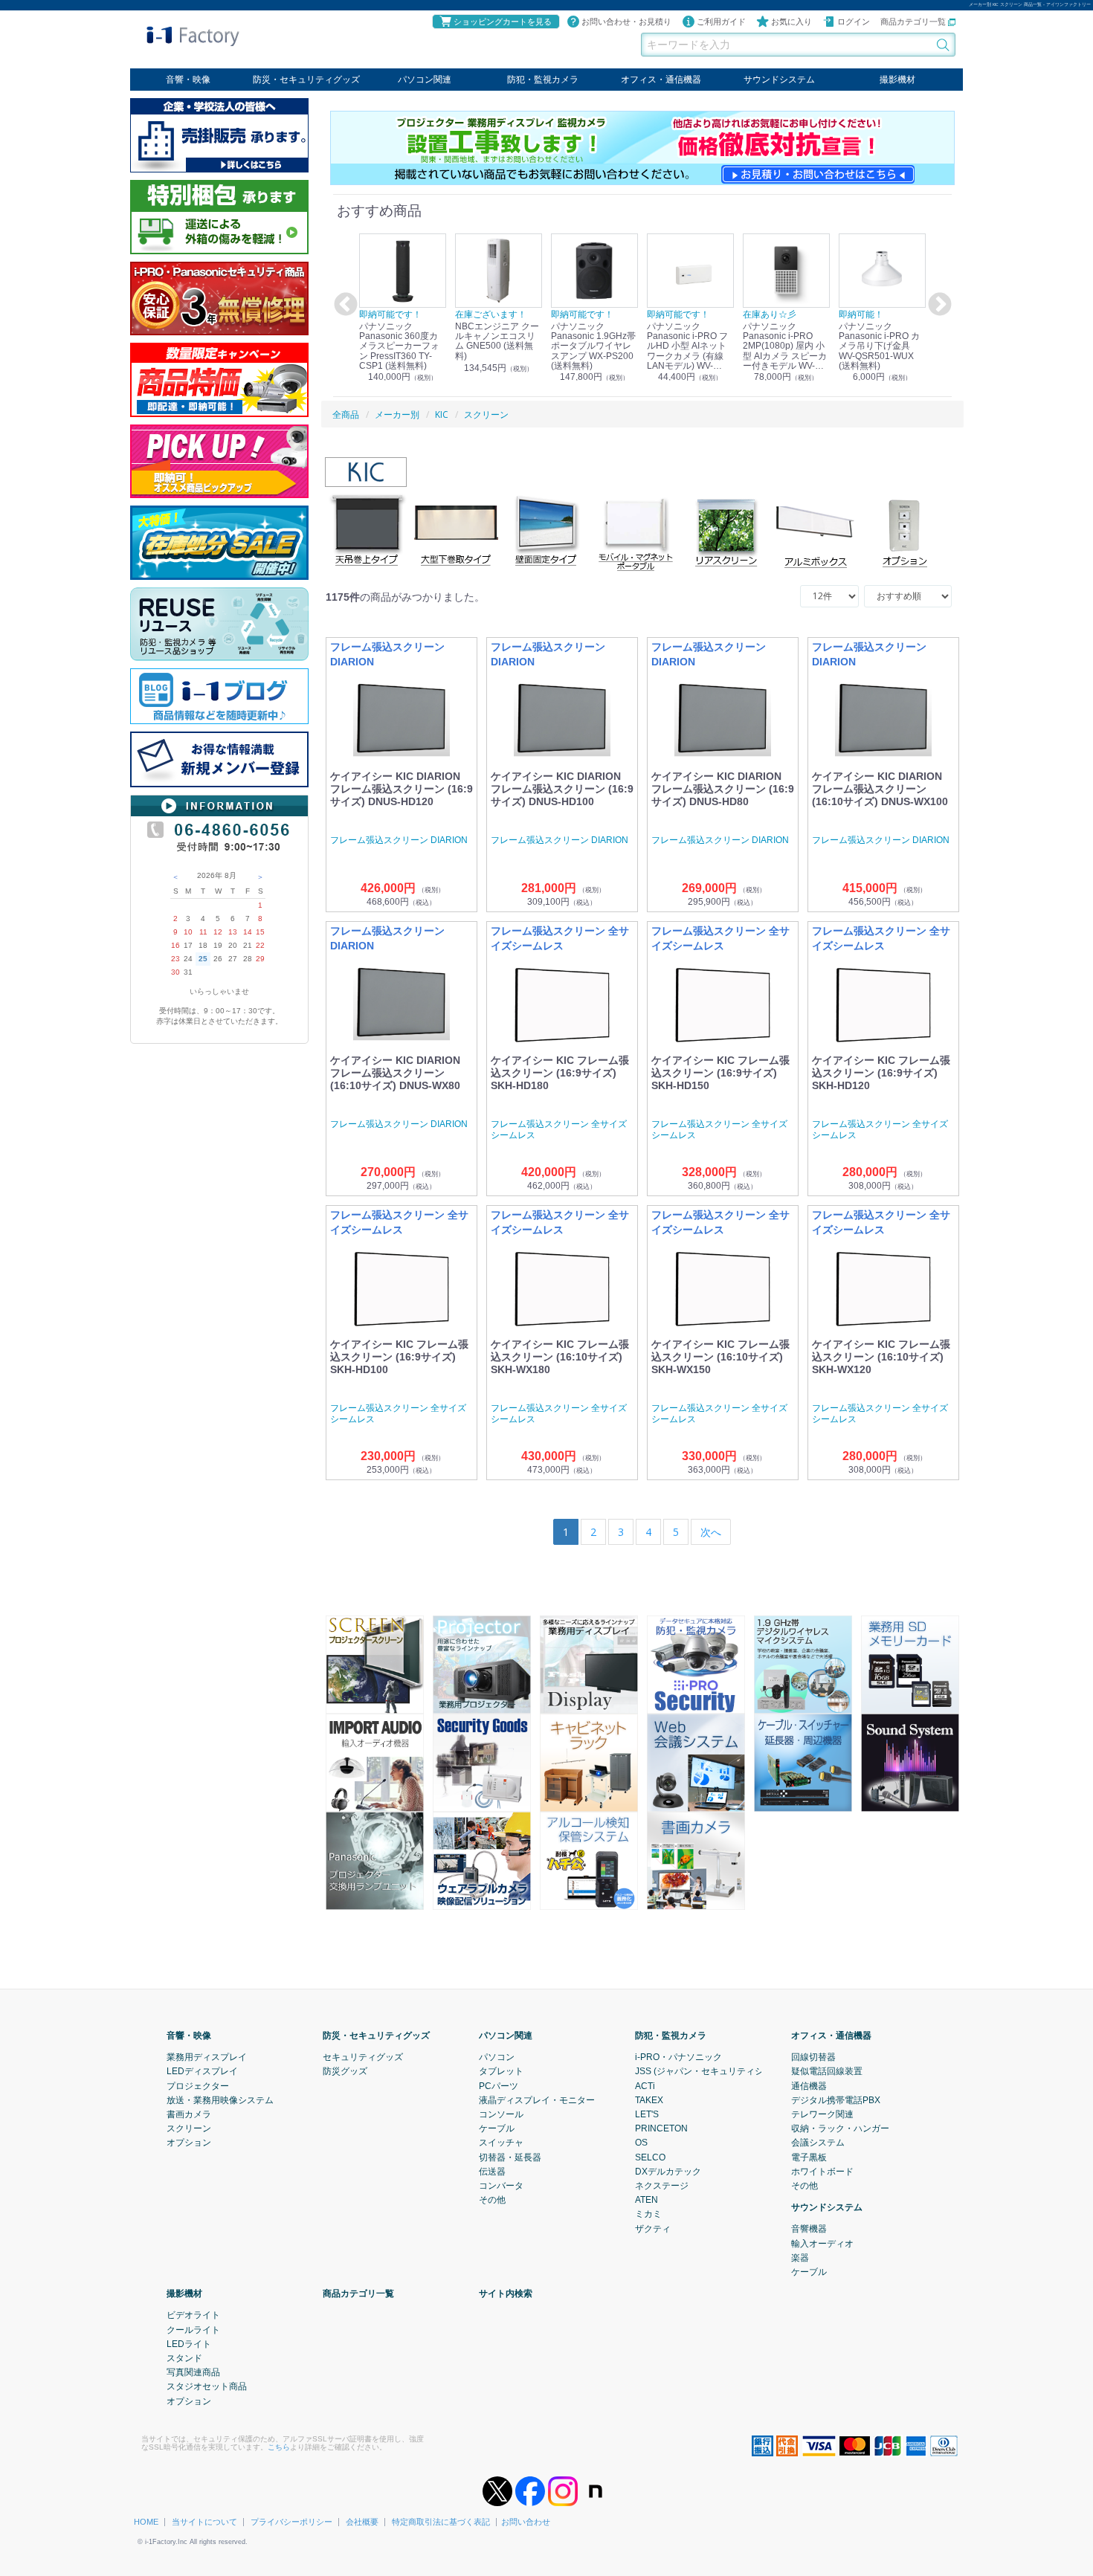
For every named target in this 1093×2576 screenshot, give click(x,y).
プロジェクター (198, 2085)
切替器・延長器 (510, 2157)
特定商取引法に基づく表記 (441, 2522)
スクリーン (189, 2128)
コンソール (501, 2114)
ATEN (647, 2200)
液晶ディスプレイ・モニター (537, 2099)
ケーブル (497, 2128)
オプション (189, 2143)
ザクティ (653, 2228)
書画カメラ (189, 2114)
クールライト (193, 2329)
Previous (344, 305)
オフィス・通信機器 (661, 80)
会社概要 (362, 2522)
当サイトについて (204, 2522)
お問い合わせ (526, 2522)
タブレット (501, 2071)
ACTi (645, 2085)
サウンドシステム (779, 80)
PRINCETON (661, 2128)
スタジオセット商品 (207, 2386)
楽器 (800, 2257)
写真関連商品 (193, 2372)
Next (938, 305)
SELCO (650, 2157)
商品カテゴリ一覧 (914, 22)
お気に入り (791, 22)
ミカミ (648, 2214)
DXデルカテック (668, 2171)
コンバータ (501, 2186)
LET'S (647, 2114)
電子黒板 (809, 2157)
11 (203, 932)
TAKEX (649, 2099)
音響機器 (809, 2229)
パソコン (497, 2057)
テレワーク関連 (822, 2114)
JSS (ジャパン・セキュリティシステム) (714, 2071)
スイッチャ (501, 2143)
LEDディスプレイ (202, 2071)
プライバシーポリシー (291, 2522)
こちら (279, 2446)
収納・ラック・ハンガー (840, 2128)
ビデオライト (193, 2315)
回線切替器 (813, 2057)
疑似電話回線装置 (827, 2071)
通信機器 (809, 2085)
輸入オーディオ (822, 2243)
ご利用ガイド (721, 22)
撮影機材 (897, 80)
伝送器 (492, 2171)
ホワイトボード (822, 2171)
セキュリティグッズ (363, 2057)
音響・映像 (188, 80)
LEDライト (189, 2343)
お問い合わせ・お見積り (626, 22)
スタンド (184, 2358)
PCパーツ (499, 2085)
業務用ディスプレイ (207, 2057)
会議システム (818, 2143)
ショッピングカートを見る (503, 22)
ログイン (854, 22)
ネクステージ (662, 2186)
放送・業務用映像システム (220, 2099)
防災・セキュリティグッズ (306, 80)
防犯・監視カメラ (543, 80)
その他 (492, 2200)
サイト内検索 (506, 2293)
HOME (146, 2522)
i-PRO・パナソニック (678, 2057)
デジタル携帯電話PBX (836, 2099)
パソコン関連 (425, 80)
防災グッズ (345, 2071)
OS (641, 2143)
